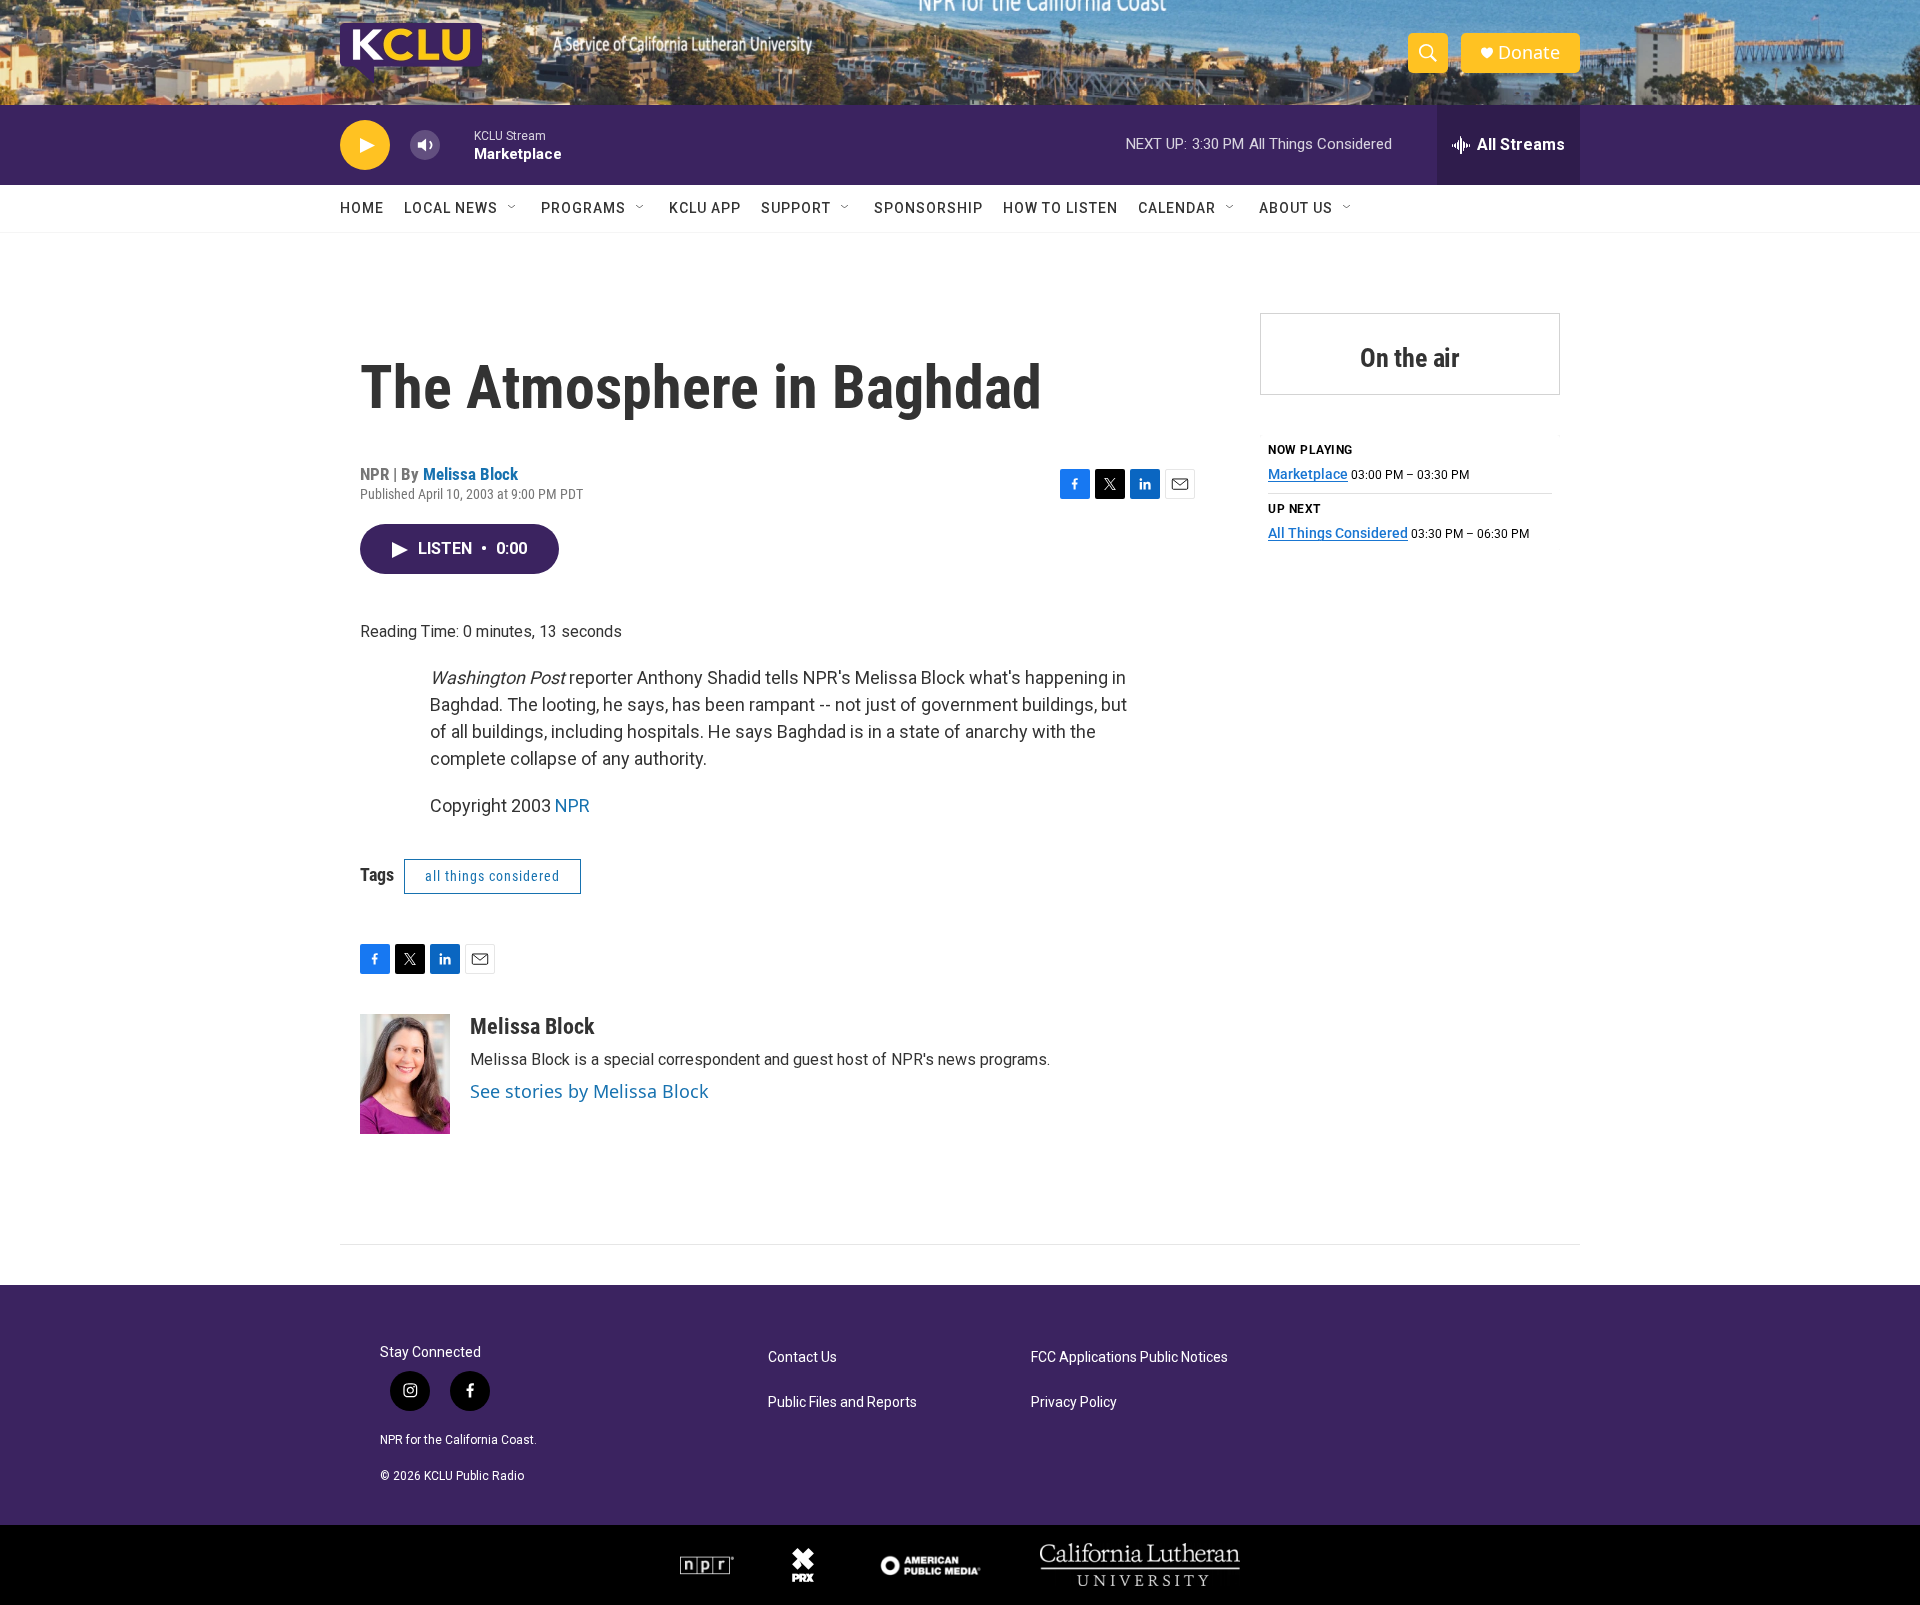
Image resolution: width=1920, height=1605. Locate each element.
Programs (583, 208)
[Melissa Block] (405, 1074)
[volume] (425, 145)
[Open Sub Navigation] (513, 208)
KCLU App (705, 208)
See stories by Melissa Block (589, 1091)
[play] (365, 145)
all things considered (492, 876)
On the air (1410, 358)
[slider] (457, 144)
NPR (572, 805)
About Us (1296, 208)
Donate (1529, 52)
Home (362, 208)
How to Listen (1060, 208)
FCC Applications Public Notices (1129, 1357)
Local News (451, 208)
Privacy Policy (1074, 1402)
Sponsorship (928, 208)
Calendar (1177, 208)
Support (796, 208)
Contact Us (802, 1357)
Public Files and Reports (842, 1402)
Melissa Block (470, 474)
